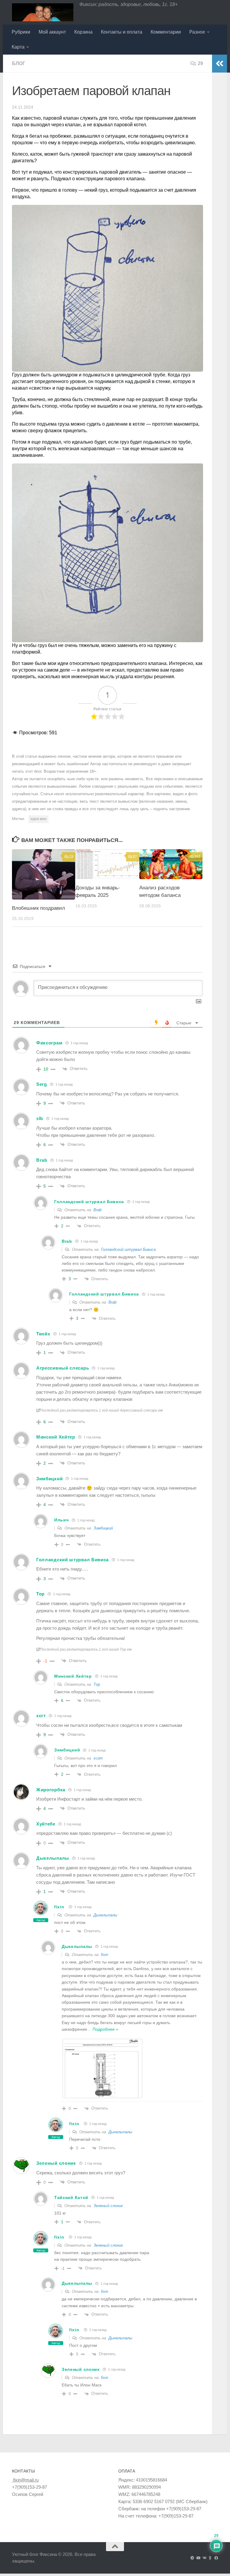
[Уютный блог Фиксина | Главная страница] (43, 12)
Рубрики (21, 32)
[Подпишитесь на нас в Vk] (204, 2558)
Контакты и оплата (122, 32)
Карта (18, 47)
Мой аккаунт (52, 32)
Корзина (83, 32)
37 (135, 857)
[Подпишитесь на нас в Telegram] (192, 2558)
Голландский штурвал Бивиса (128, 1249)
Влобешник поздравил (38, 908)
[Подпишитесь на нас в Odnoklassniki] (210, 2558)
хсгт (98, 1758)
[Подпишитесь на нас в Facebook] (216, 2558)
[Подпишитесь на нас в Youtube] (198, 2558)
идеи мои (38, 819)
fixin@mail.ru (25, 2480)
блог (19, 63)
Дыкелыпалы (105, 1915)
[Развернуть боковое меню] (220, 64)
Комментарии (166, 32)
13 (71, 857)
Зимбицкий (103, 1528)
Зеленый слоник (108, 2206)
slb (40, 1118)
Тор (97, 1684)
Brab (97, 1210)
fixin (59, 1907)
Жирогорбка (51, 1790)
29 (200, 63)
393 (197, 857)
